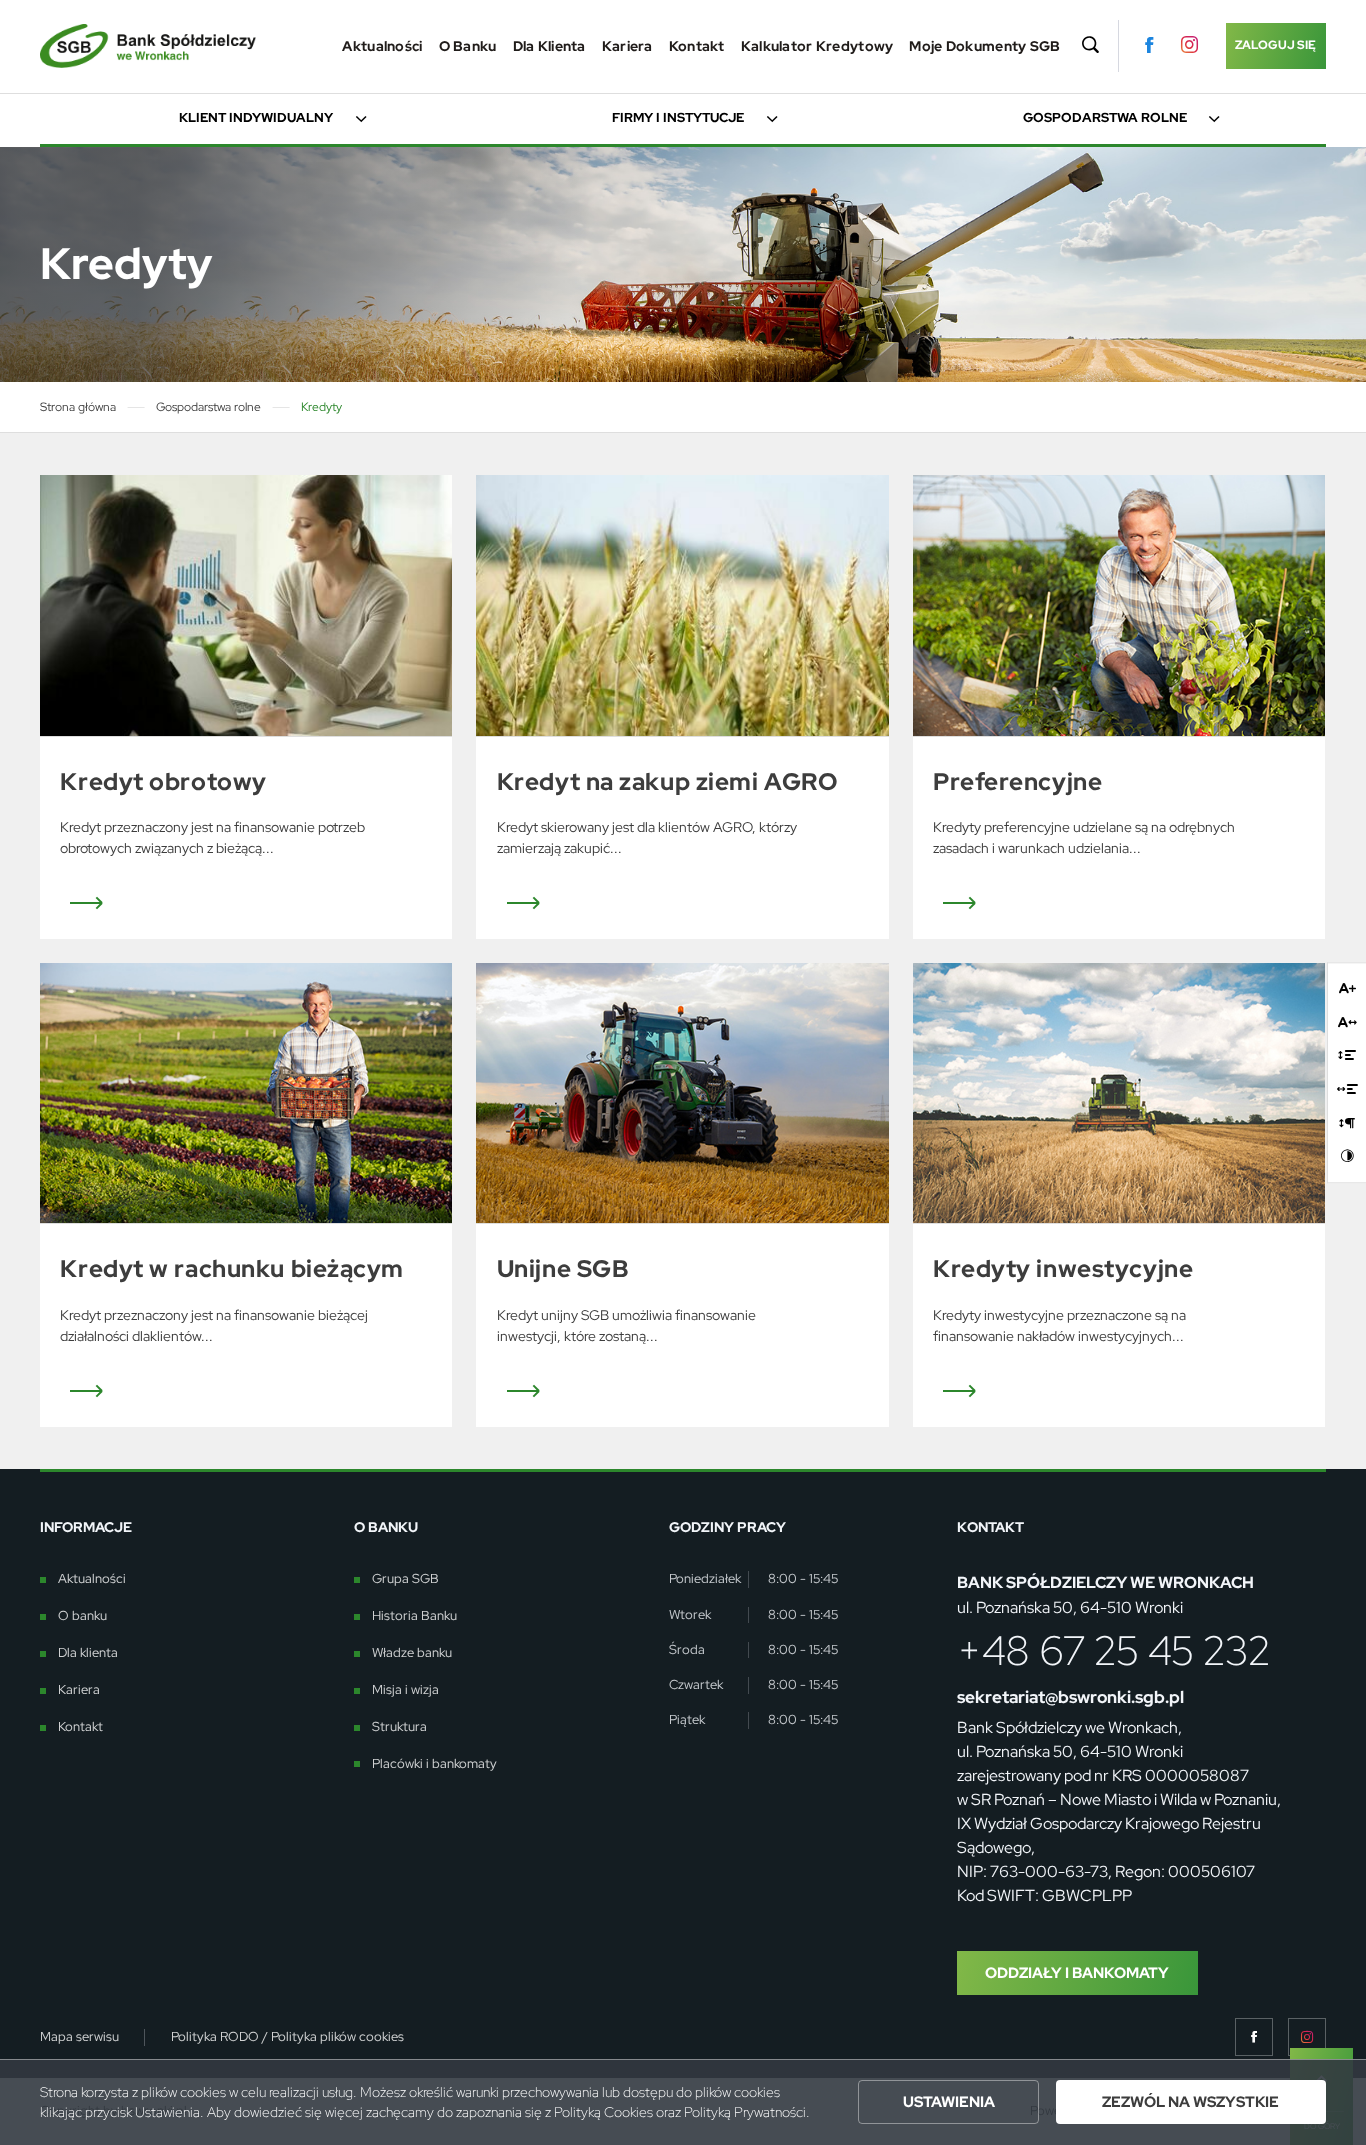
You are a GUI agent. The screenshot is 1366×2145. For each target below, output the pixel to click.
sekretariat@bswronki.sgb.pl (1070, 1697)
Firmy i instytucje (678, 117)
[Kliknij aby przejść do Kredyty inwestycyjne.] (1119, 1093)
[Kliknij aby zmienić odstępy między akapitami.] (1347, 1122)
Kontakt (697, 46)
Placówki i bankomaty (434, 1764)
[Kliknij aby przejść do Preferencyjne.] (1119, 605)
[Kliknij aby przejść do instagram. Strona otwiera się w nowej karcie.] (1189, 45)
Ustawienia (949, 2101)
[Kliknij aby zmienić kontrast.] (1347, 1156)
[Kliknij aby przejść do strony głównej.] (148, 46)
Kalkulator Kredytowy (817, 46)
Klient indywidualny (256, 117)
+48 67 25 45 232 (1113, 1650)
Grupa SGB (405, 1579)
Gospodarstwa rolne (1105, 117)
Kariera (627, 46)
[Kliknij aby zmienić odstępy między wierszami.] (1347, 1055)
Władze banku (412, 1653)
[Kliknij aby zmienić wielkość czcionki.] (1347, 987)
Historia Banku (414, 1616)
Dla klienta (549, 46)
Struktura (399, 1727)
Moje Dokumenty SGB (984, 46)
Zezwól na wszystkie (1190, 2101)
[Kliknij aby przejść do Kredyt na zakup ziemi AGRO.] (682, 605)
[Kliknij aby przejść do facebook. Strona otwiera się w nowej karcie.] (1149, 45)
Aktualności (382, 46)
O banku (468, 46)
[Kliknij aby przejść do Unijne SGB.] (682, 1093)
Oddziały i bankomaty (1077, 1972)
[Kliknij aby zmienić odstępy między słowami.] (1347, 1089)
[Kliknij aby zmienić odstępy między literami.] (1347, 1021)
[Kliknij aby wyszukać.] (1090, 46)
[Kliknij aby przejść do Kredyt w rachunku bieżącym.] (246, 1093)
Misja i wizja (405, 1690)
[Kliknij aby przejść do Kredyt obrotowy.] (246, 605)
